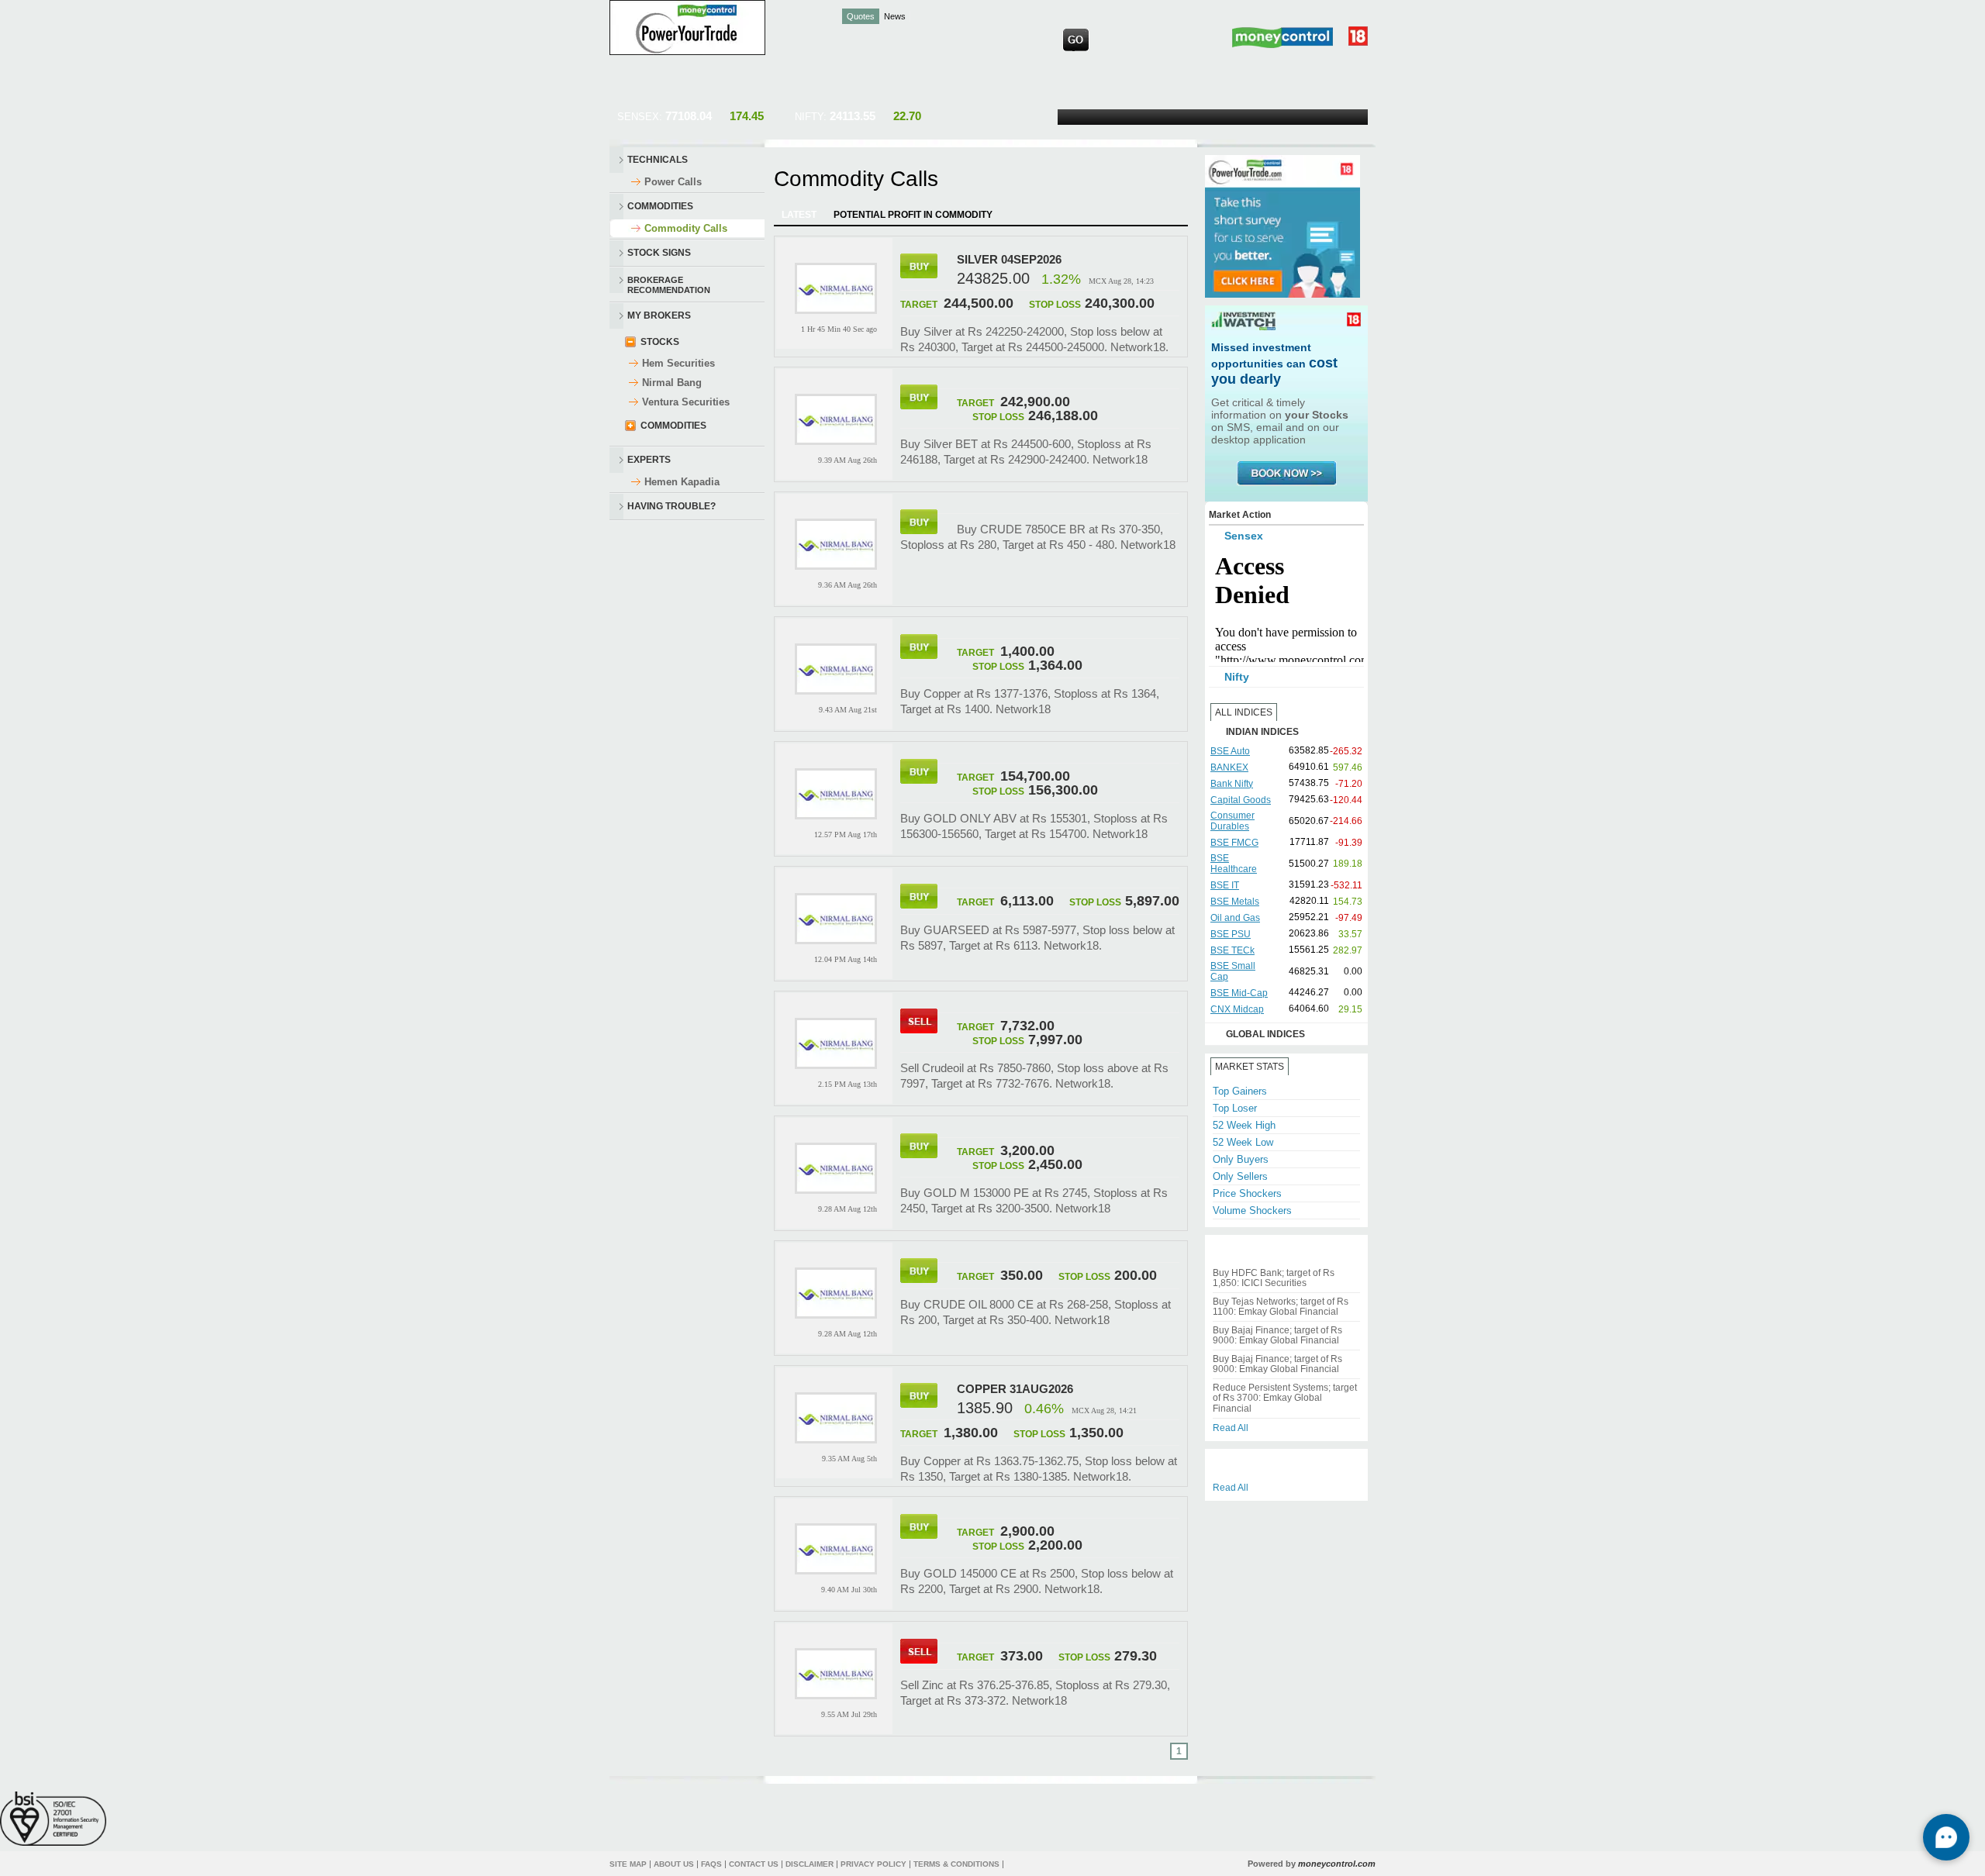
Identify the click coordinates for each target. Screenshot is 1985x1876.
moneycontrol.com (1337, 1864)
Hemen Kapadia (682, 482)
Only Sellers (1240, 1176)
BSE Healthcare (1234, 864)
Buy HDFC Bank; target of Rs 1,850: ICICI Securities (1274, 1278)
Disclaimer (810, 1864)
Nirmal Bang (672, 383)
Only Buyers (1241, 1159)
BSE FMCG (1234, 843)
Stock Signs (659, 253)
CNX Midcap (1237, 1009)
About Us (674, 1864)
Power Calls (673, 182)
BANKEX (1229, 767)
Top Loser (1235, 1108)
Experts (649, 460)
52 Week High (1244, 1125)
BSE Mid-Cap (1239, 993)
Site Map (628, 1864)
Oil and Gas (1235, 918)
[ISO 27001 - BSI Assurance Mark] (53, 1818)
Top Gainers (1240, 1091)
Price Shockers (1247, 1193)
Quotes (861, 16)
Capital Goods (1241, 800)
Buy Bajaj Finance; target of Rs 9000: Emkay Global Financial (1277, 1335)
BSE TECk (1232, 950)
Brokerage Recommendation (669, 284)
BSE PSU (1231, 934)
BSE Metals (1235, 902)
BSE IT (1225, 885)
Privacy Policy (873, 1864)
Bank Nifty (1232, 784)
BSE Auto (1230, 751)
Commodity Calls (686, 228)
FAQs (711, 1864)
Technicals (658, 160)
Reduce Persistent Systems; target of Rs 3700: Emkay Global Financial (1285, 1398)
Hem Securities (678, 363)
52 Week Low (1243, 1142)
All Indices (1244, 712)
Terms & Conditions (956, 1864)
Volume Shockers (1252, 1210)
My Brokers (659, 316)
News (895, 16)
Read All (1231, 1428)
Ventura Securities (686, 402)
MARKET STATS (1250, 1067)
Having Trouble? (671, 506)
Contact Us (754, 1864)
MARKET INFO (1330, 1067)
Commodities (660, 206)
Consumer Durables (1232, 821)
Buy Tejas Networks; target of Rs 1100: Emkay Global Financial (1281, 1307)
